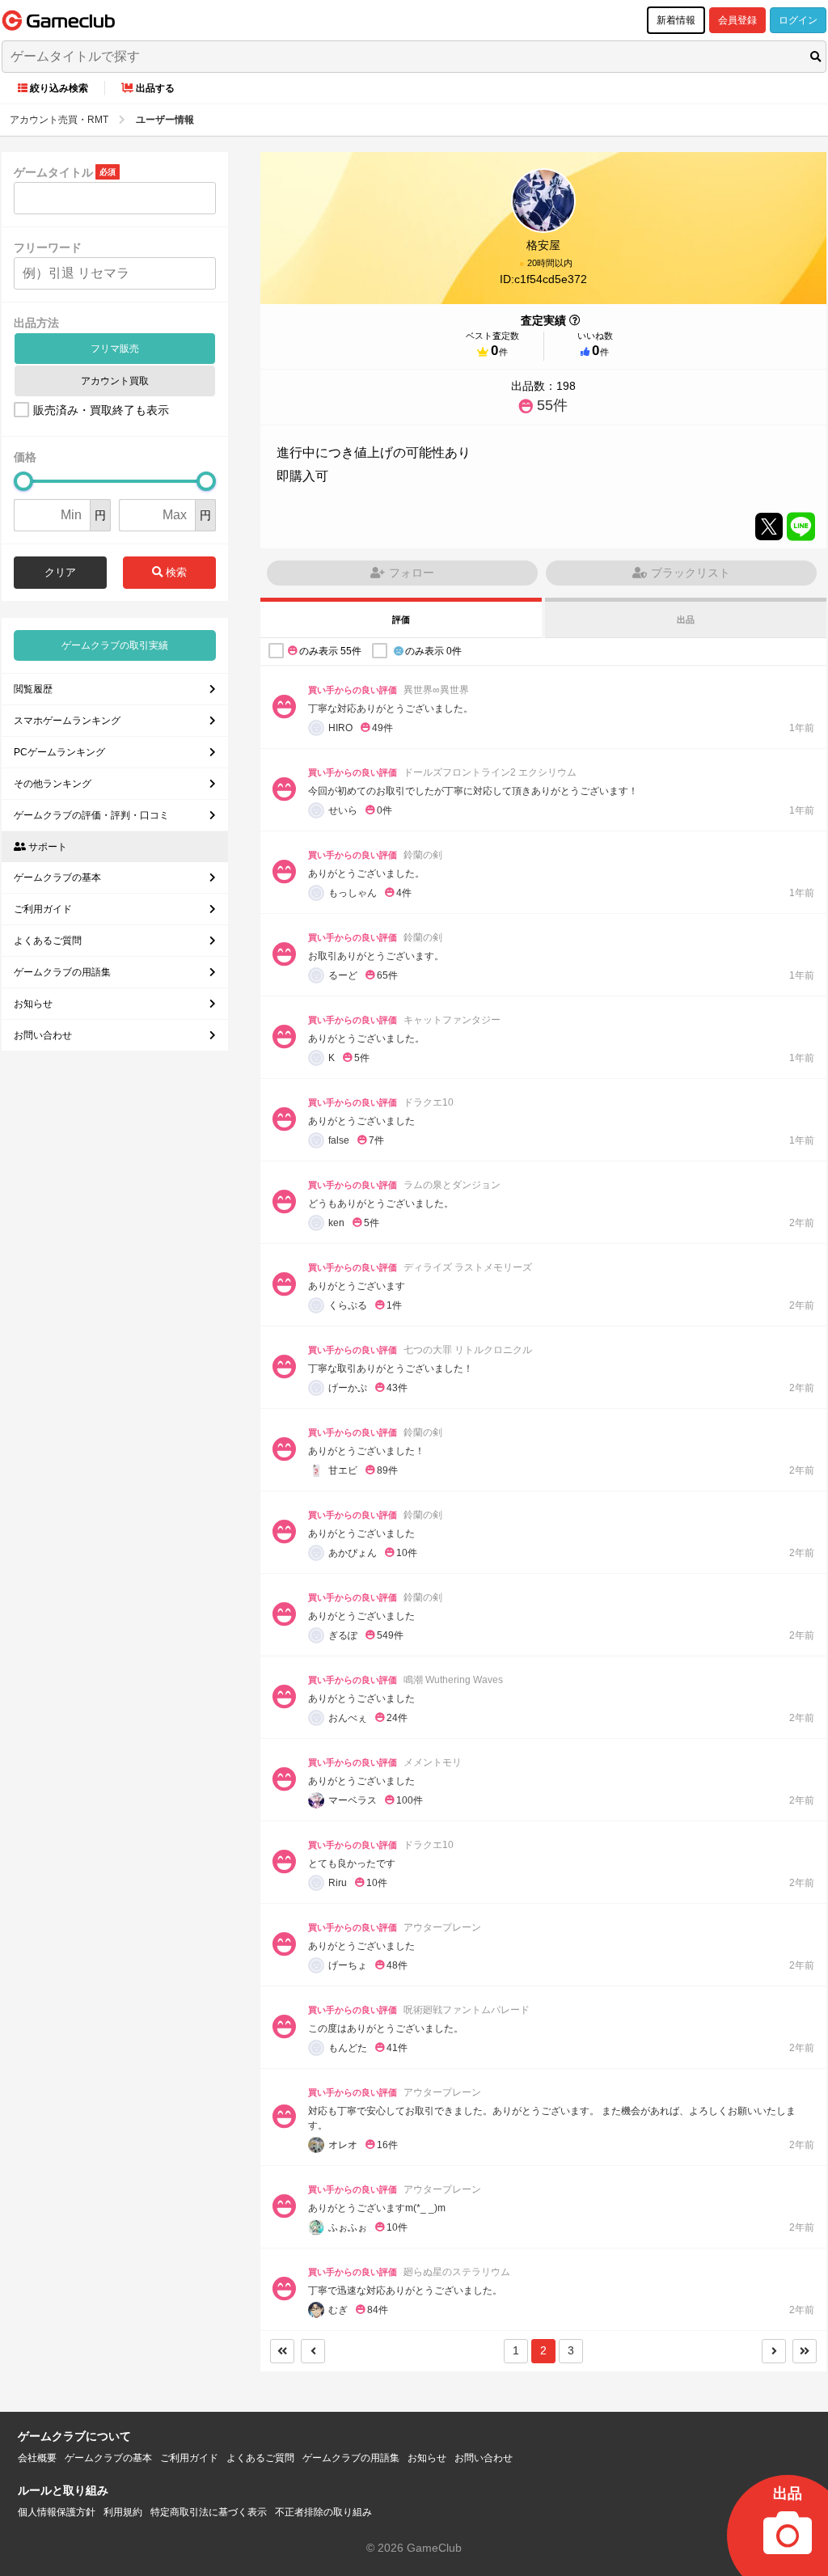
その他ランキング (53, 784)
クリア (60, 572)
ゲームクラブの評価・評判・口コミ (91, 815)
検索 (175, 572)
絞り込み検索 (59, 88)
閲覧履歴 (33, 689)
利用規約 (123, 2512)
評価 (401, 620)
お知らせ (33, 1004)
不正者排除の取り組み (323, 2512)
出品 (686, 620)
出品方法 (36, 323)
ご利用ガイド (43, 909)
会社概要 (37, 2458)
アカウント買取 (115, 381)
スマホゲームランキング (67, 721)
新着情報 (676, 20)
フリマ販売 (115, 349)
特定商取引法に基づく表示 (209, 2512)
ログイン (798, 20)
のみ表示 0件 (433, 651)
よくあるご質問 (48, 941)
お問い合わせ (43, 1035)
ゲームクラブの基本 (57, 878)
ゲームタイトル (53, 172)
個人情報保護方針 (57, 2512)
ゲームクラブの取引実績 (115, 645)
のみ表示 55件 (330, 651)
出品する (155, 88)
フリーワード (48, 247)
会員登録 (737, 20)
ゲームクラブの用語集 (62, 972)
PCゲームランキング (59, 752)
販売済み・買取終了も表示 (101, 410)
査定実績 (543, 320)
